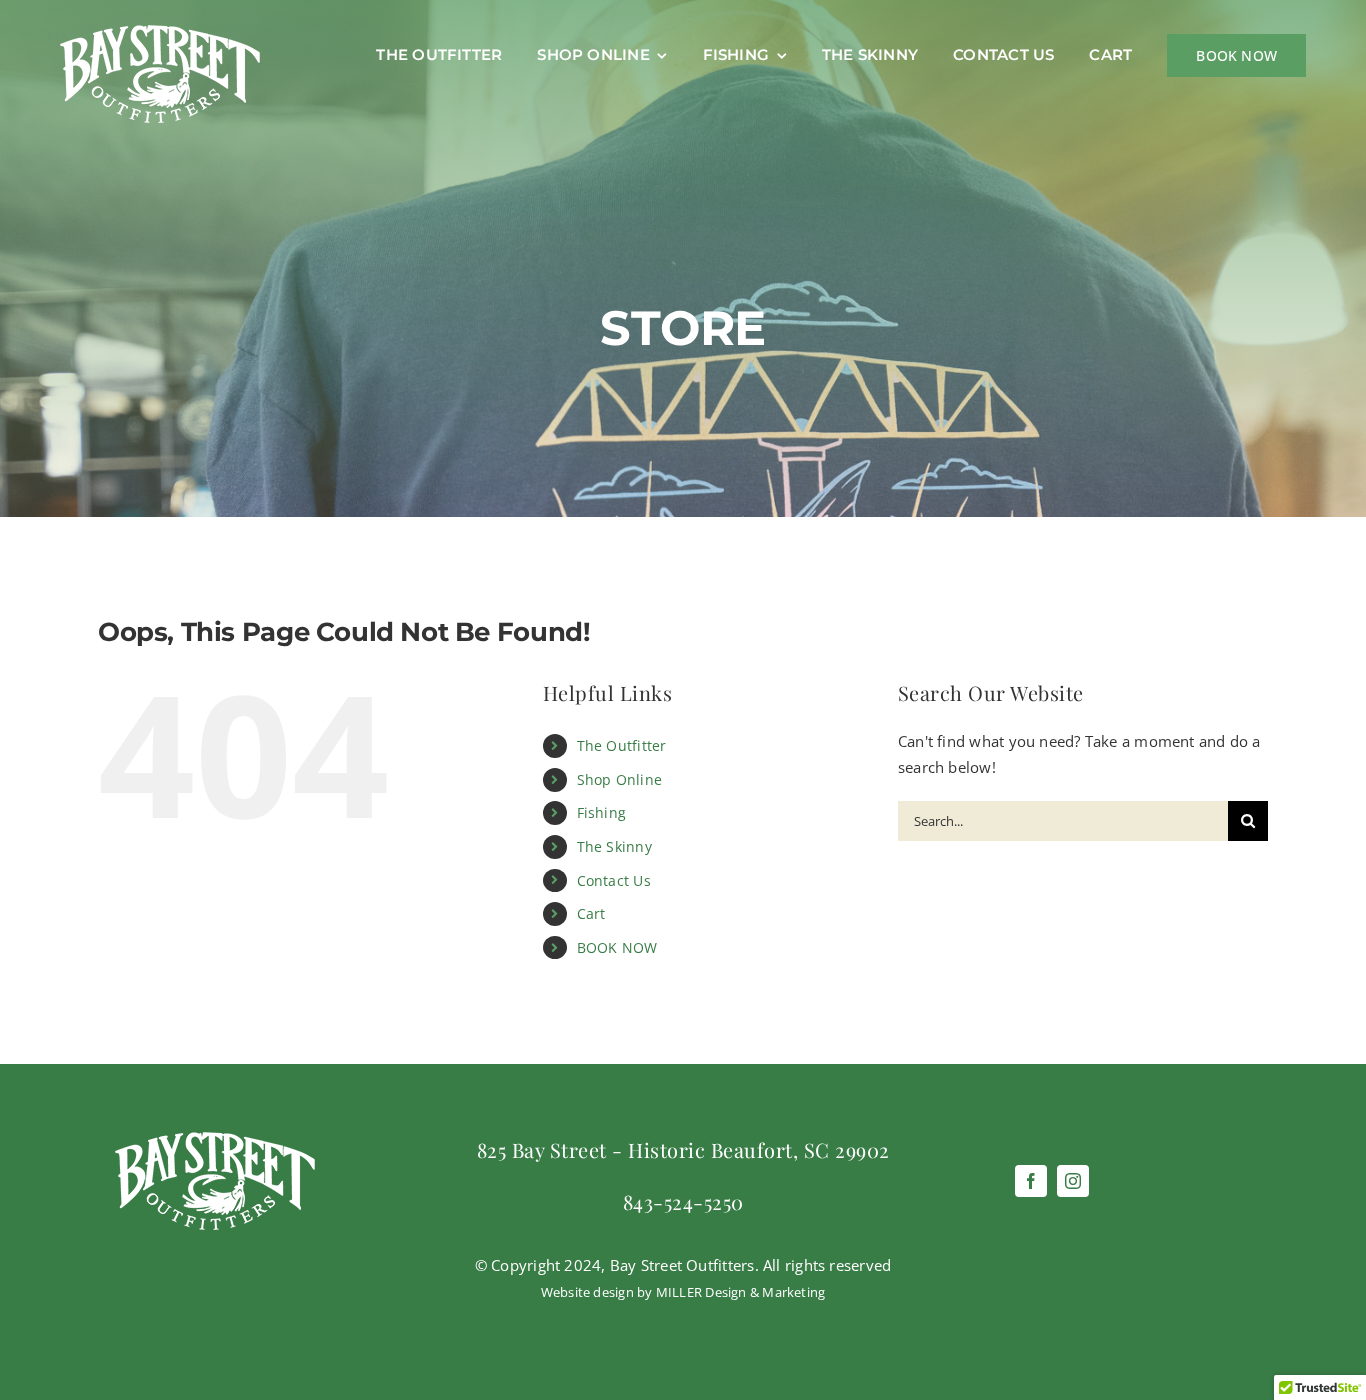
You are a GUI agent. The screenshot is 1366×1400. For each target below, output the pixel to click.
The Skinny (614, 846)
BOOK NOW (617, 947)
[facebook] (1031, 1181)
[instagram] (1073, 1181)
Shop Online (619, 779)
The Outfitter (622, 745)
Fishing (602, 812)
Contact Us (614, 880)
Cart (591, 913)
